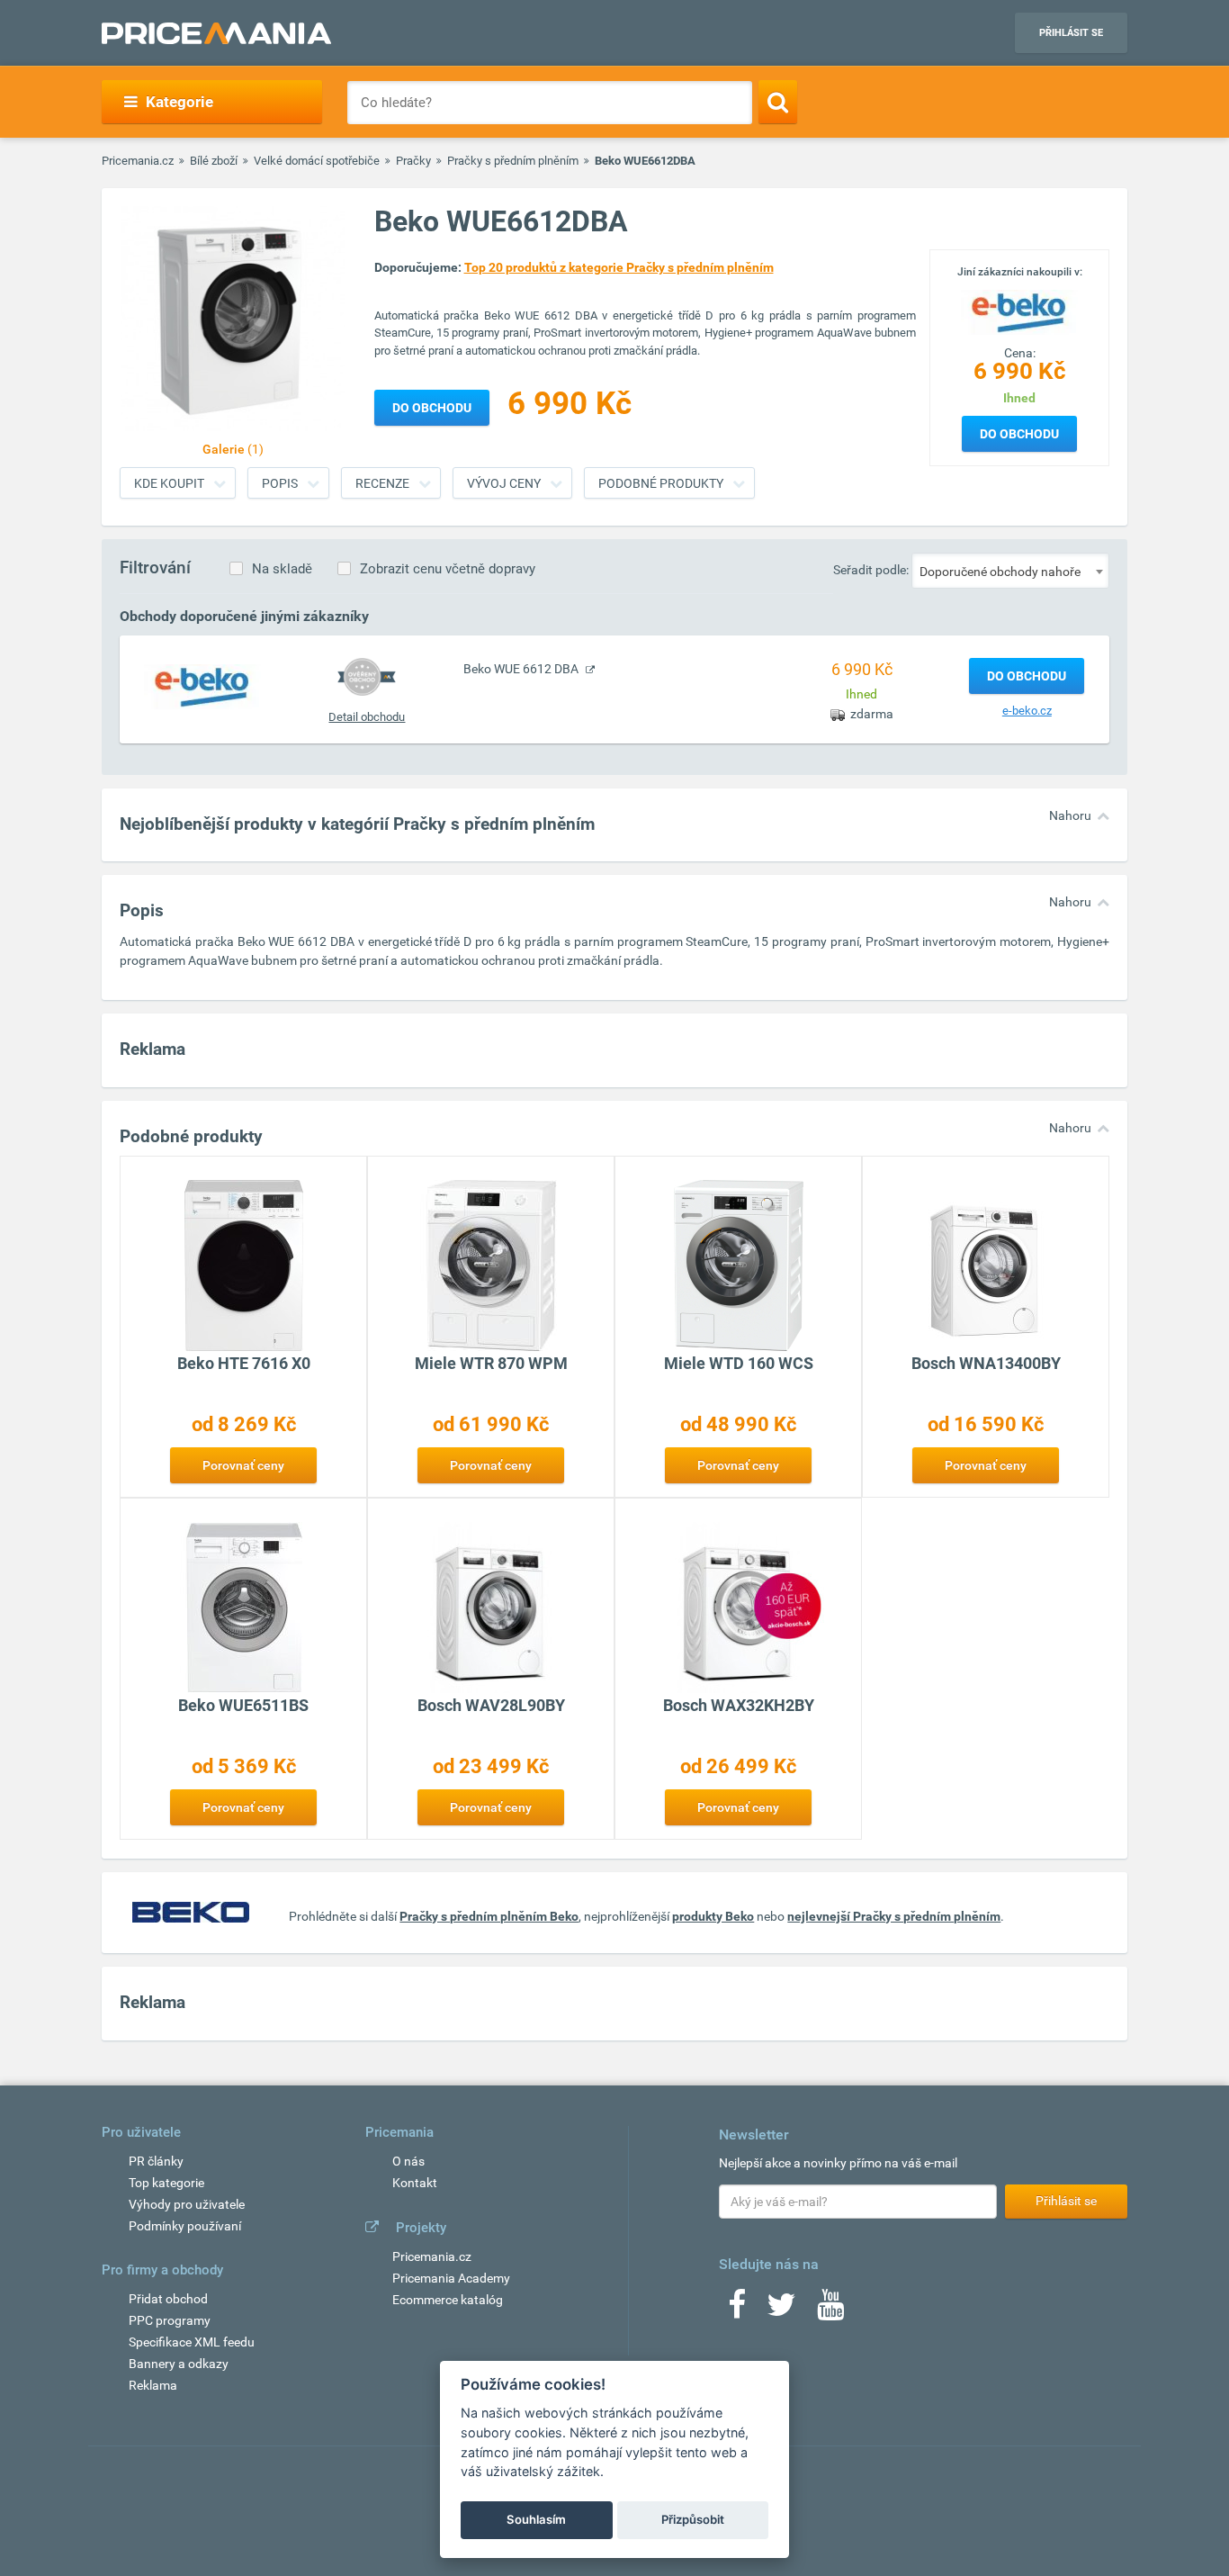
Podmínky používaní (185, 2226)
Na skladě (282, 569)
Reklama (153, 2385)
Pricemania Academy (451, 2278)
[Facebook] (737, 2310)
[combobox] (1010, 571)
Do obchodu (1019, 434)
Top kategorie (166, 2183)
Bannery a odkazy (179, 2364)
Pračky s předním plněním (513, 161)
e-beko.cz (1027, 711)
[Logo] (1019, 311)
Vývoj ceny (504, 483)
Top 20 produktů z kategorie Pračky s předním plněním (619, 267)
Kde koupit (169, 483)
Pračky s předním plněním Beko (489, 1916)
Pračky (413, 161)
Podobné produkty (661, 483)
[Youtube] (830, 2310)
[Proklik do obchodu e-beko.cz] (202, 686)
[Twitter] (781, 2310)
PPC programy (170, 2320)
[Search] (778, 102)
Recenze (382, 483)
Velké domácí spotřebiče (317, 161)
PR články (156, 2161)
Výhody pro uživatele (187, 2204)
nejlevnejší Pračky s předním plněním (894, 1916)
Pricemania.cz (138, 161)
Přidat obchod (168, 2299)
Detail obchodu (367, 717)
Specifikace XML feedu (192, 2342)
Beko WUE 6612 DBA (522, 669)
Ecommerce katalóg (448, 2300)
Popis (280, 483)
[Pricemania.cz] (216, 33)
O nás (408, 2161)
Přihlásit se (1071, 33)
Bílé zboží (214, 161)
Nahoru (1070, 815)
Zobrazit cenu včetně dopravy (448, 569)
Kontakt (415, 2183)
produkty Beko (713, 1916)
